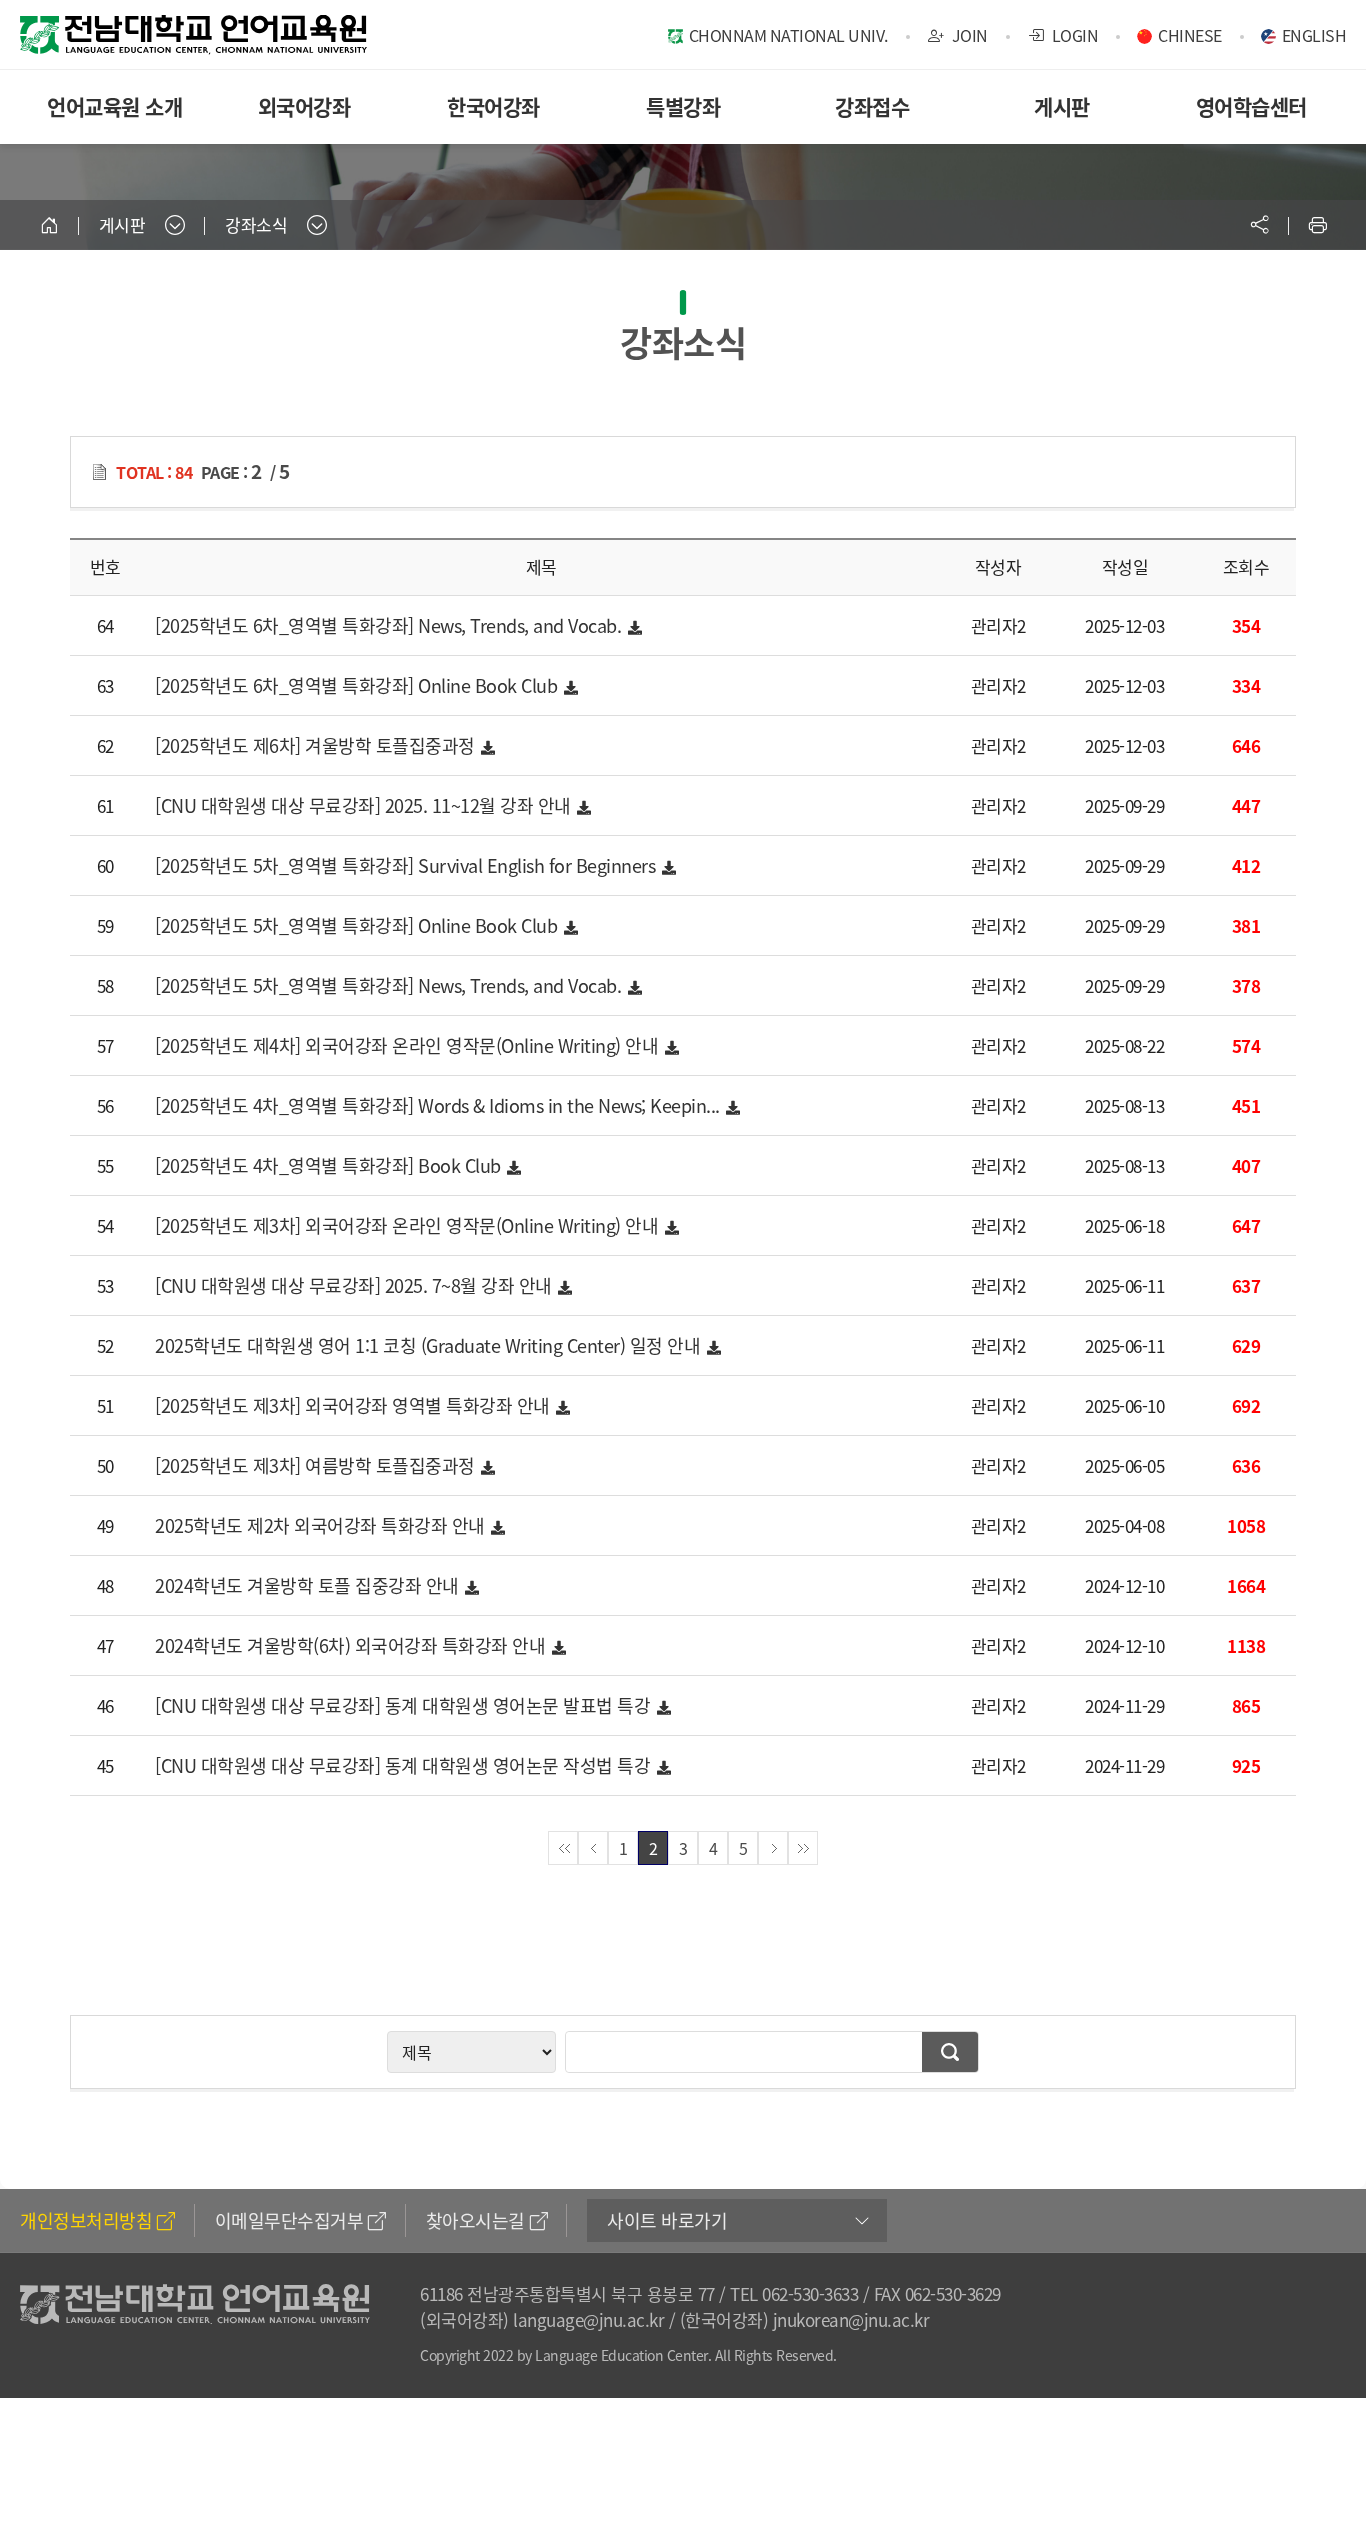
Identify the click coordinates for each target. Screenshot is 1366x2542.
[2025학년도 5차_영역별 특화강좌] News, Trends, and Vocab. (390, 985)
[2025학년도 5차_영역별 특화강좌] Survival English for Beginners (407, 865)
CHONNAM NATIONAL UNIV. (788, 35)
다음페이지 (773, 1848)
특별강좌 (683, 106)
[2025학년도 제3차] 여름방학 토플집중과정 (317, 1465)
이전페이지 (593, 1848)
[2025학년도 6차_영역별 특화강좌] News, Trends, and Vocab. (390, 625)
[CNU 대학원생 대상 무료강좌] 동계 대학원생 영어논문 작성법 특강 (405, 1765)
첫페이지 (563, 1848)
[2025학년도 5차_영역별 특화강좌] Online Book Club (358, 925)
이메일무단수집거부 (289, 2220)
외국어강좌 (304, 106)
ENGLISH (1314, 35)
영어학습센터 (1251, 106)
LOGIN (1073, 35)
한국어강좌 (493, 106)
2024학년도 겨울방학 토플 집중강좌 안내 (309, 1585)
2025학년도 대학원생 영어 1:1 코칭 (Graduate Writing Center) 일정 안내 (430, 1345)
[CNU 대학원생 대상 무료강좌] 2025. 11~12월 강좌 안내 (365, 805)
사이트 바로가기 (667, 2220)
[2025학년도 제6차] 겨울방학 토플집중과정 (317, 745)
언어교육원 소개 (114, 106)
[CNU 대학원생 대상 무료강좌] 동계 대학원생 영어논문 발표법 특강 (405, 1705)
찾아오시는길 (475, 2220)
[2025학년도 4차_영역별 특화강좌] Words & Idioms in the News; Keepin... (439, 1105)
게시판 (1062, 106)
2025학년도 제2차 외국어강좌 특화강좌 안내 (322, 1525)
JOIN (968, 35)
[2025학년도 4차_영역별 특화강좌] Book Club (330, 1165)
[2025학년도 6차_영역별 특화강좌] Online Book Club (358, 685)
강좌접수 (872, 106)
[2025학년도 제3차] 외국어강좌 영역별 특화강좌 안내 (354, 1405)
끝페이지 (803, 1848)
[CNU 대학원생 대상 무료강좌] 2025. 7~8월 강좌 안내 (355, 1285)
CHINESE (1190, 35)
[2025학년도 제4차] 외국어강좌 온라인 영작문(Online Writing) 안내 (409, 1045)
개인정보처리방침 (86, 2220)
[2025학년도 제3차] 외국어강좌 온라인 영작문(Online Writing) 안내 (409, 1225)
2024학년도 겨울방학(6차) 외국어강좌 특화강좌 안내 (352, 1645)
